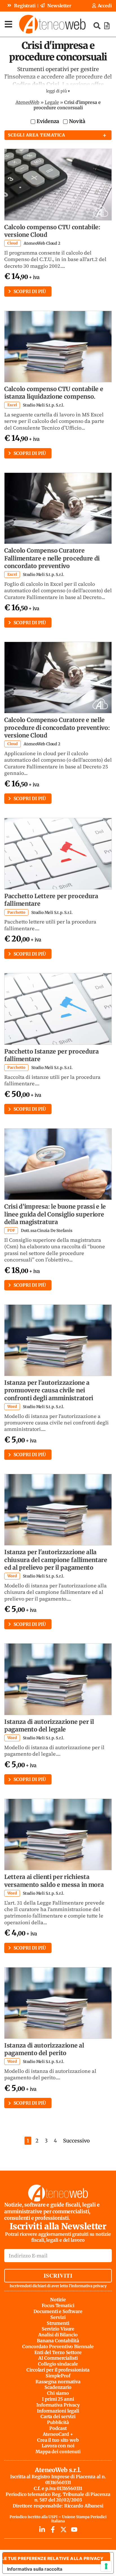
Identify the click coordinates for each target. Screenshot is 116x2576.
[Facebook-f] (53, 2530)
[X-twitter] (63, 2530)
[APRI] (8, 24)
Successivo (76, 2141)
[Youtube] (74, 2530)
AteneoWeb (27, 102)
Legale (52, 102)
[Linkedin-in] (42, 2530)
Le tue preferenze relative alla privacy (53, 2558)
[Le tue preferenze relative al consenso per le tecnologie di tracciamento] (106, 2566)
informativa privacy (89, 2286)
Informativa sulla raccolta (35, 2569)
